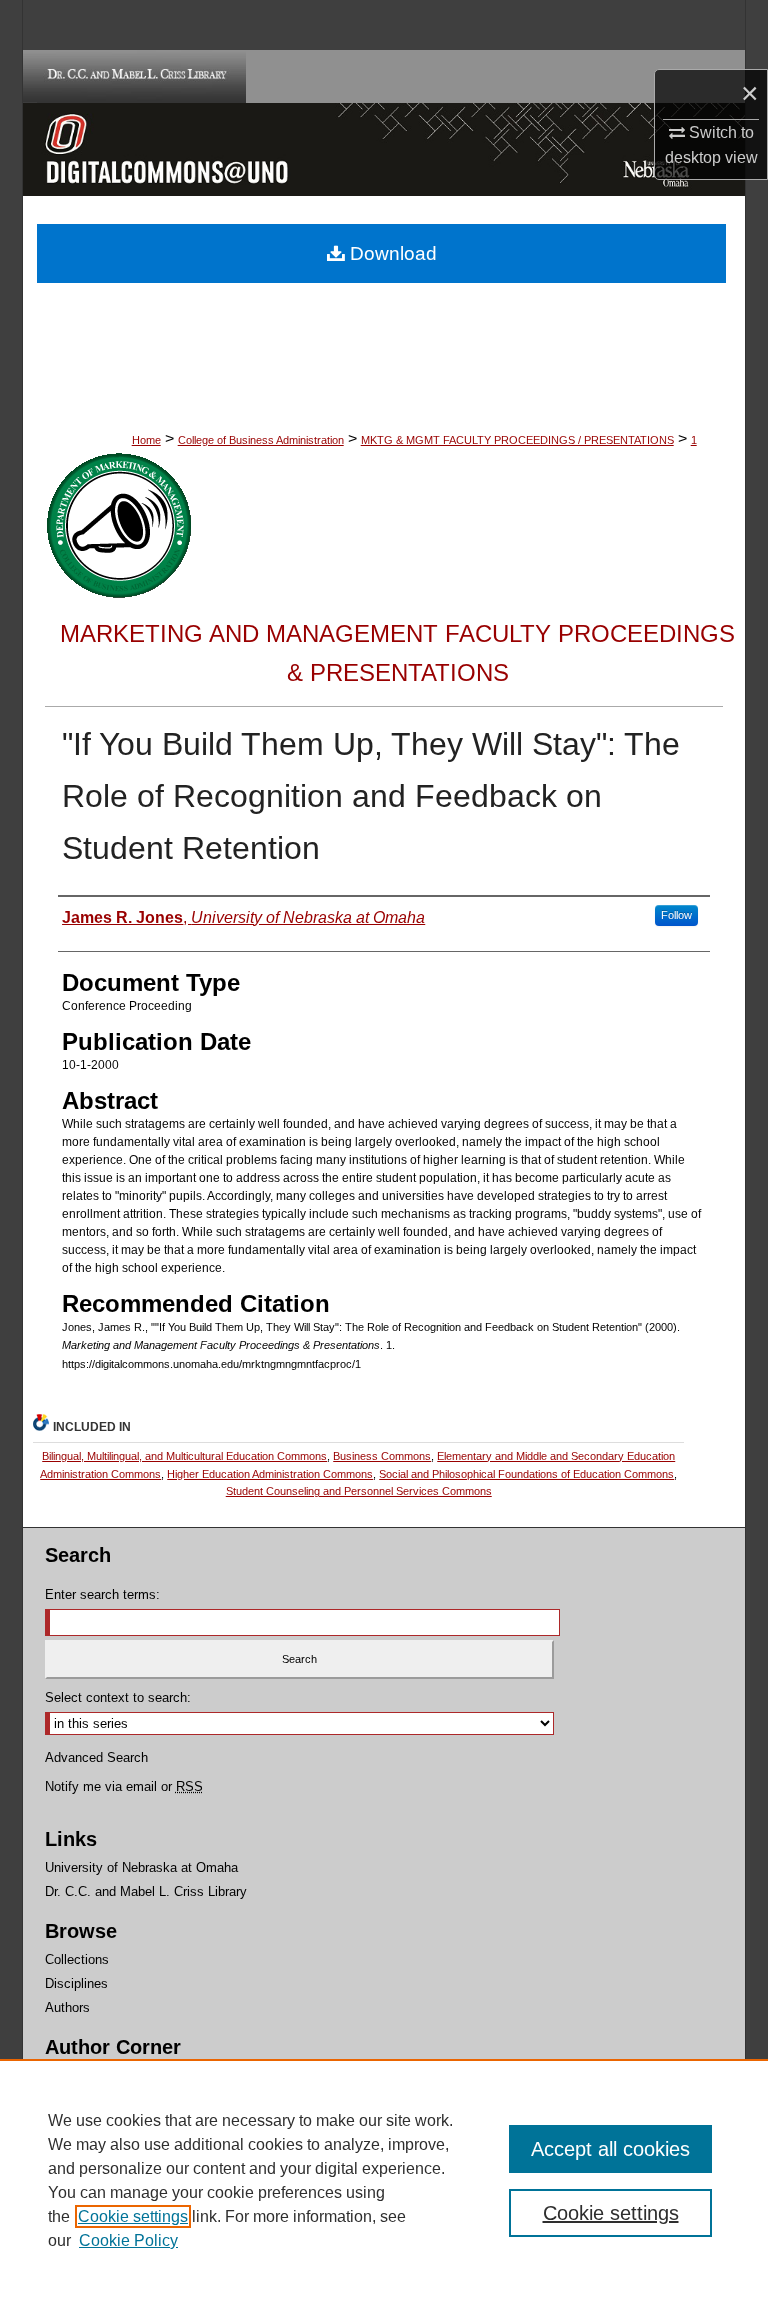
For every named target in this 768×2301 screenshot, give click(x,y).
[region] (384, 2180)
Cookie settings (133, 2216)
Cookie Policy (128, 2240)
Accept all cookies (610, 2149)
